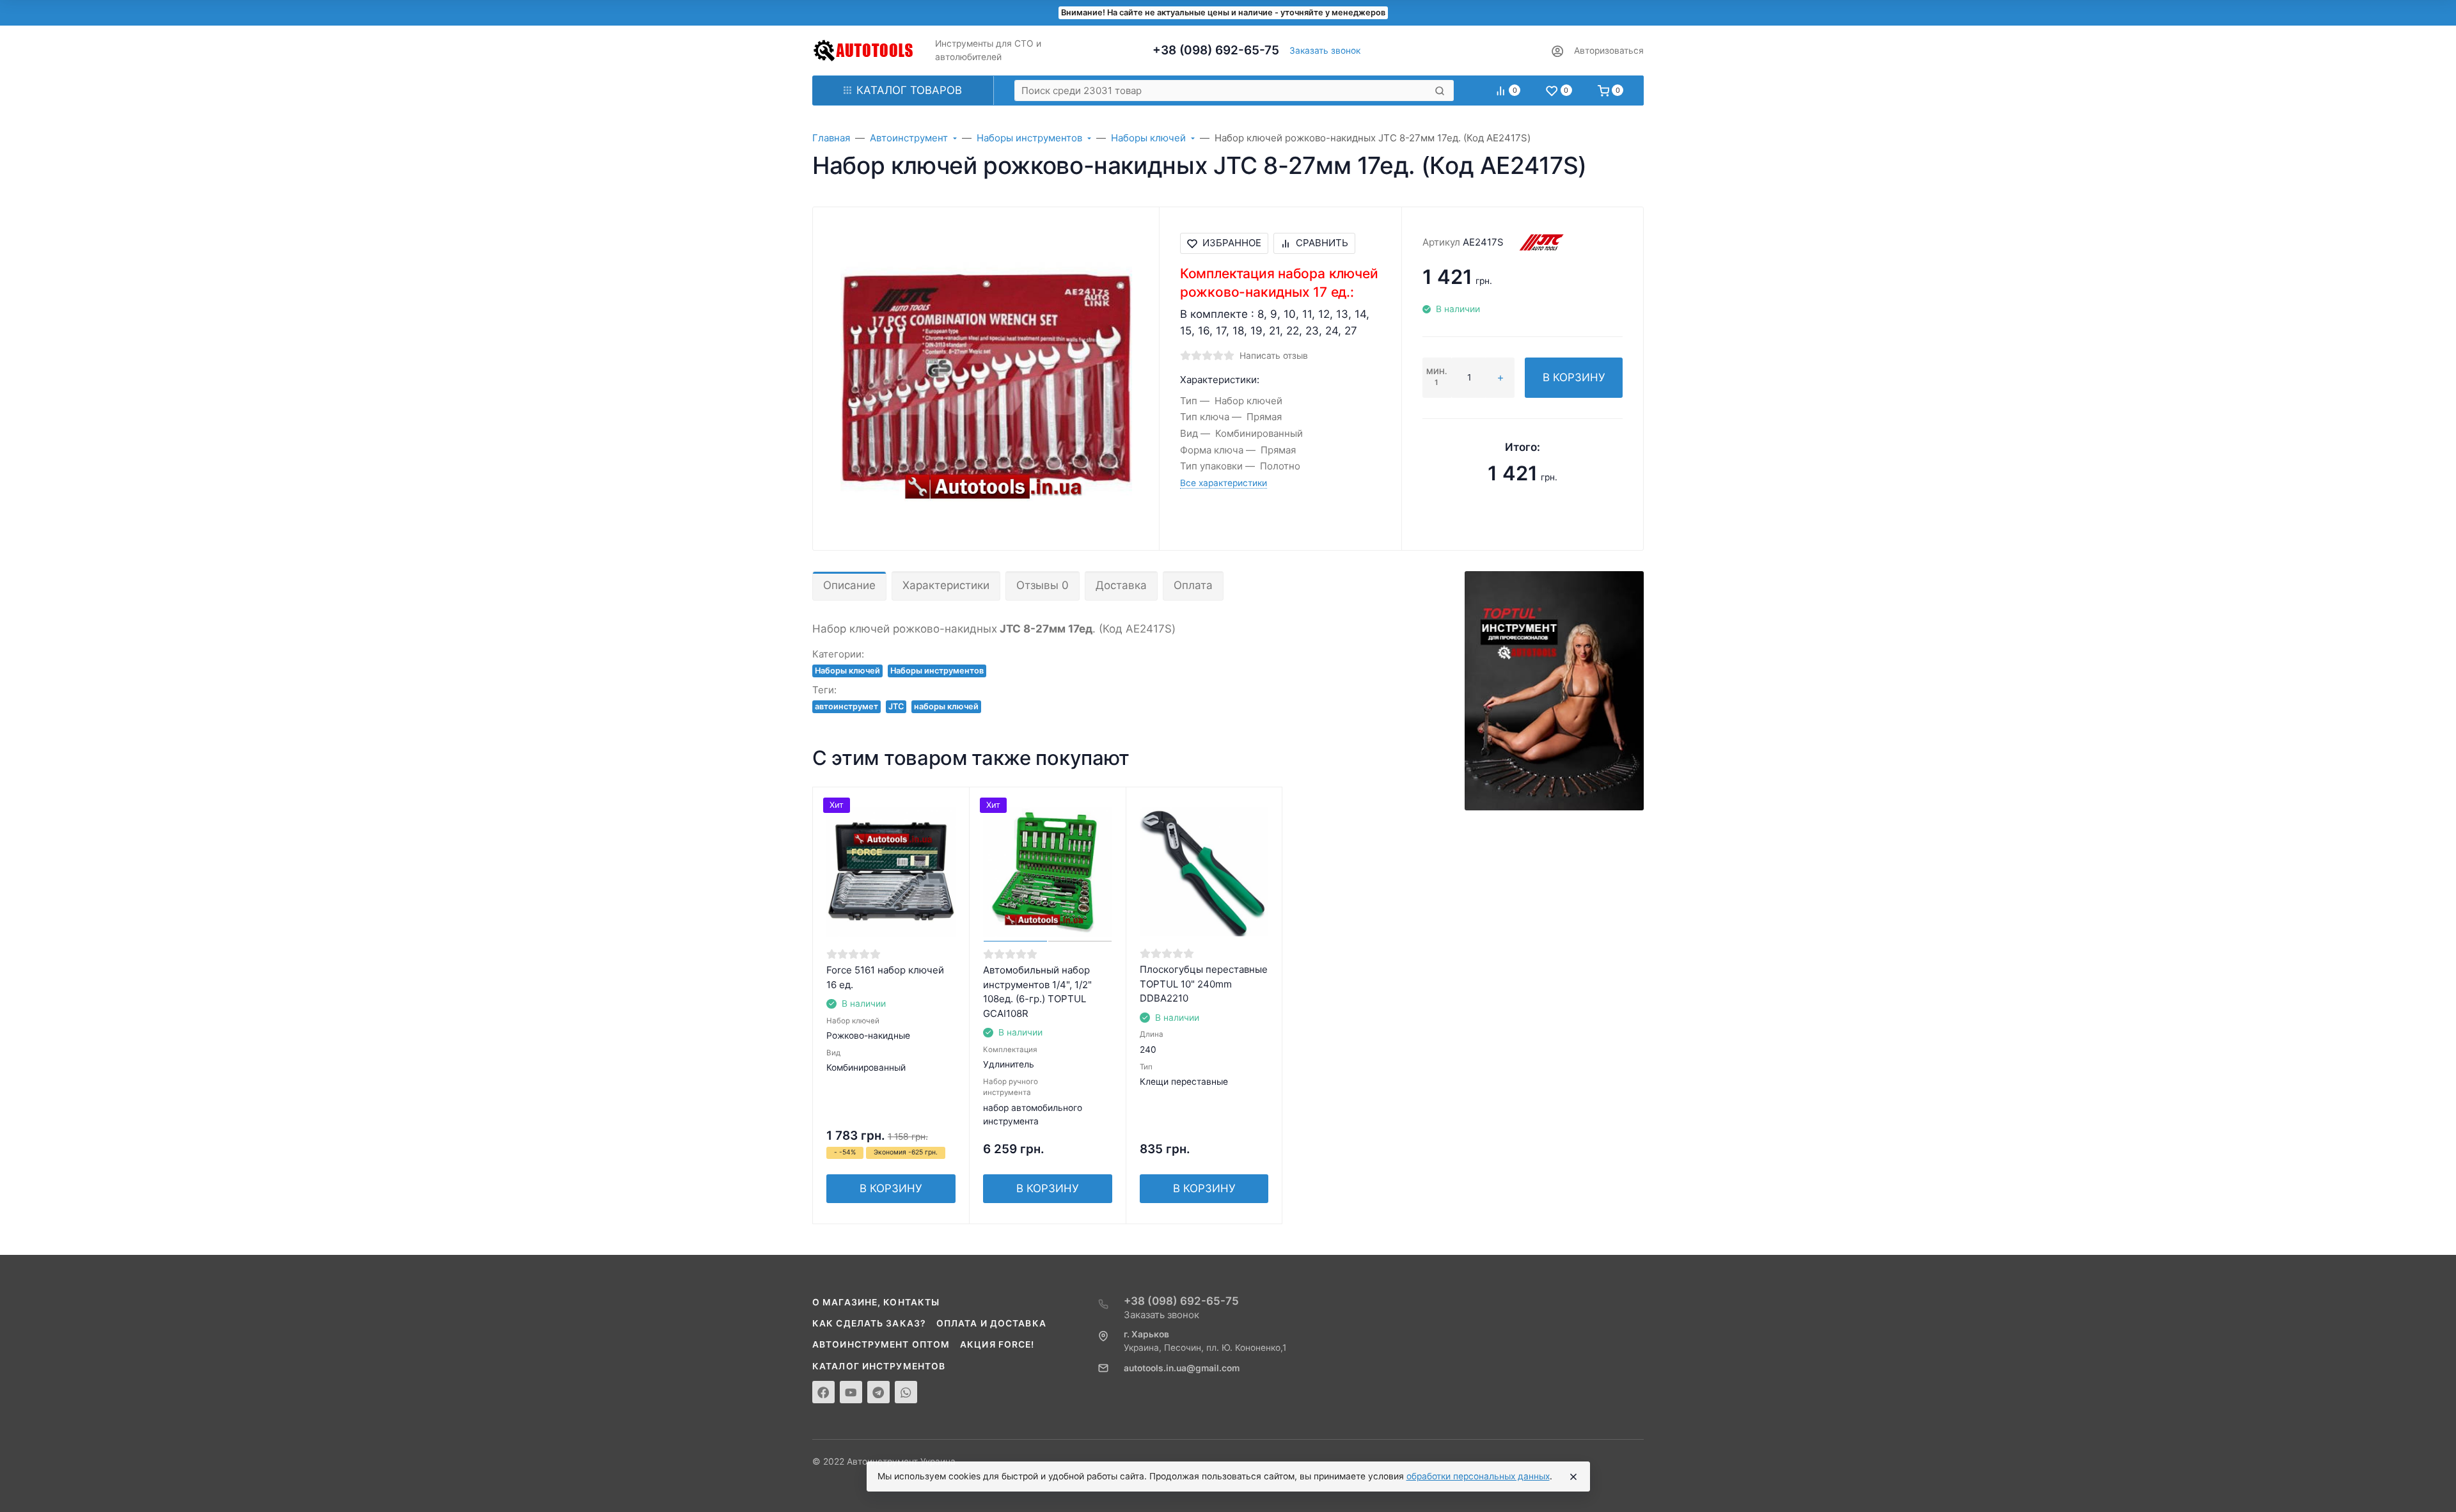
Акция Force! (997, 1344)
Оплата (1193, 585)
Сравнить (1322, 243)
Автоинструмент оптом (881, 1344)
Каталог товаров (909, 90)
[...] (1554, 690)
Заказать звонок (1325, 51)
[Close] (1573, 1477)
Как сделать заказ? (869, 1323)
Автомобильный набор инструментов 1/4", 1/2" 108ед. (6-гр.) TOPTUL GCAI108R (1037, 992)
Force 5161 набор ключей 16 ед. (885, 977)
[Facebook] (823, 1392)
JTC (896, 706)
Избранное (1232, 243)
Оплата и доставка (991, 1323)
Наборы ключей (847, 671)
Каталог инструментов (879, 1366)
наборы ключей (946, 706)
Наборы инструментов (937, 671)
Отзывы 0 (1043, 585)
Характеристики (946, 585)
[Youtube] (851, 1392)
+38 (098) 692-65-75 (1216, 50)
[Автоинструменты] (863, 51)
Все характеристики (1224, 483)
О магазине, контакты (876, 1302)
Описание (849, 585)
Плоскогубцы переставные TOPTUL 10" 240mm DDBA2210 (1204, 984)
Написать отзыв (1274, 356)
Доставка (1121, 585)
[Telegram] (878, 1392)
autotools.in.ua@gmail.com (1182, 1368)
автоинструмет (846, 706)
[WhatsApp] (906, 1392)
